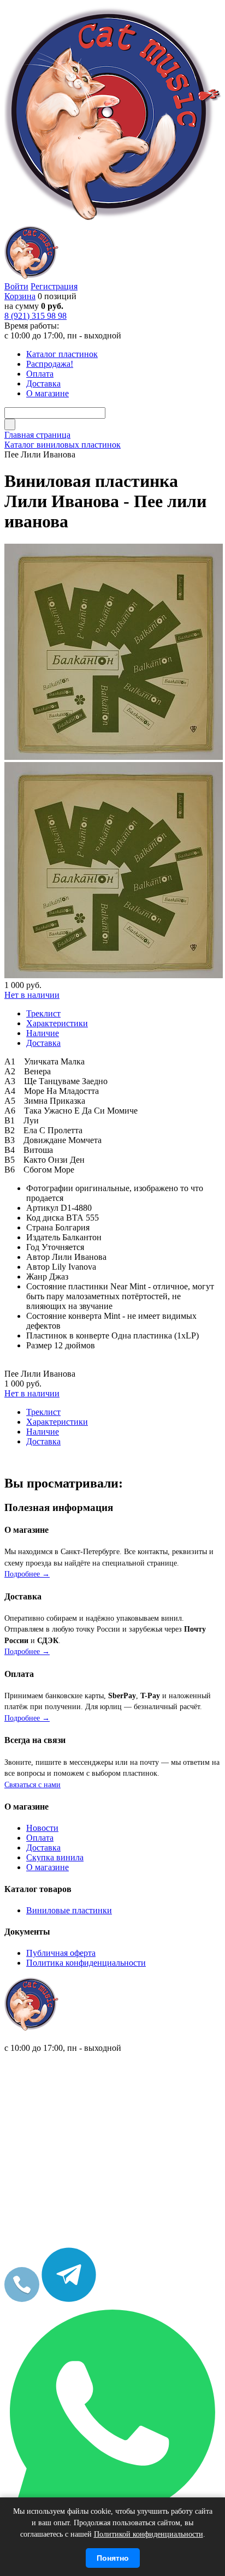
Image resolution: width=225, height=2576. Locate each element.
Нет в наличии (32, 995)
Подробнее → (27, 1574)
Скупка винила (55, 1857)
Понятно (113, 2558)
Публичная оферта (61, 1953)
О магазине (48, 1867)
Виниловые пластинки (69, 1910)
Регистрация (54, 286)
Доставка (43, 1848)
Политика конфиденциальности (86, 1963)
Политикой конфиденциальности (149, 2534)
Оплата (40, 1838)
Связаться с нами (32, 1785)
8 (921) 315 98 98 (35, 316)
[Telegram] (69, 2299)
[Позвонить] (22, 2299)
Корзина (20, 296)
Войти (16, 286)
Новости (42, 1828)
